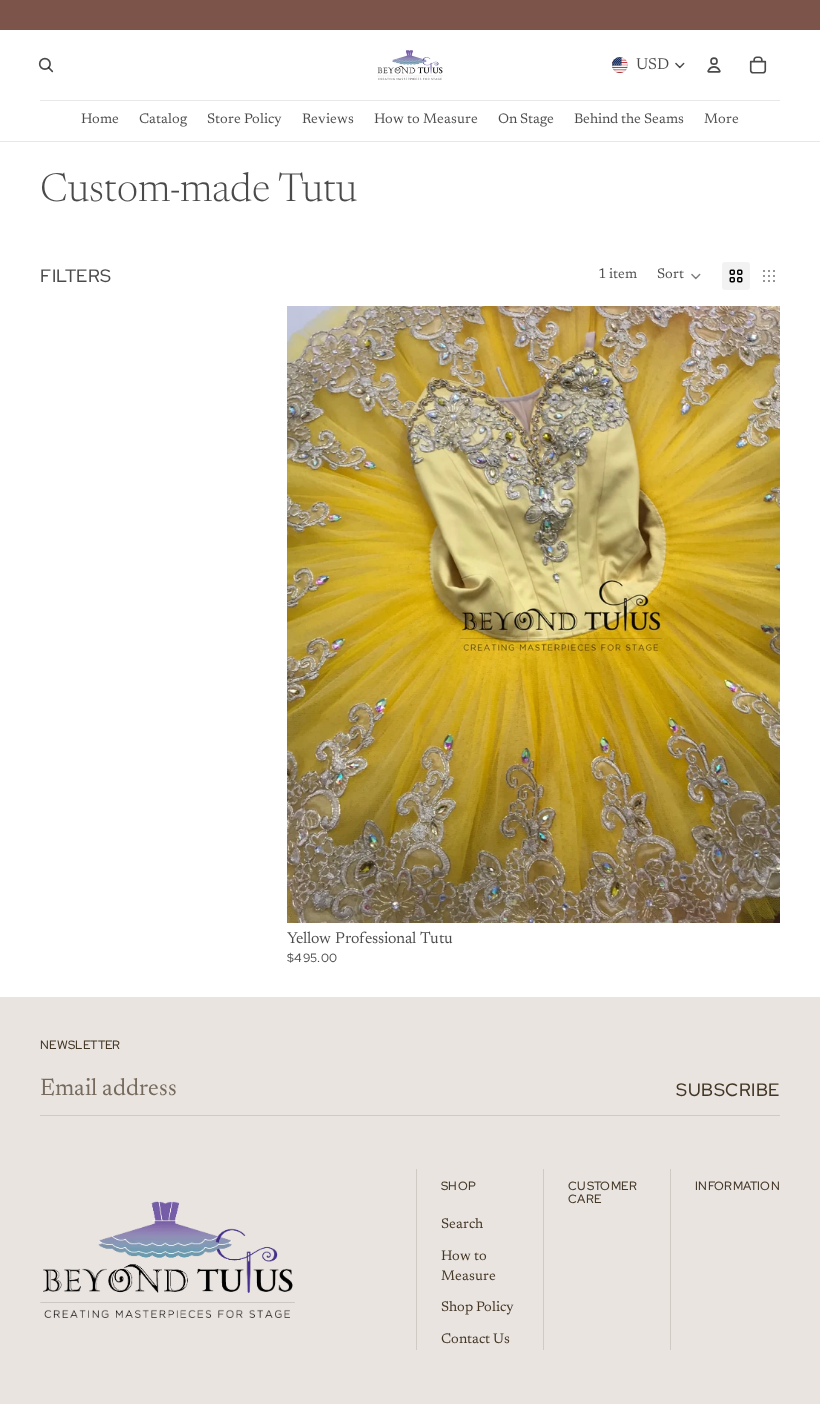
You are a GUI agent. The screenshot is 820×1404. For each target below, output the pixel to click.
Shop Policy (477, 1308)
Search (462, 1225)
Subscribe (728, 1089)
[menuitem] (721, 120)
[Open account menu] (714, 65)
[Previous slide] (317, 614)
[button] (679, 276)
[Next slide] (750, 614)
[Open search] (46, 65)
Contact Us (475, 1340)
